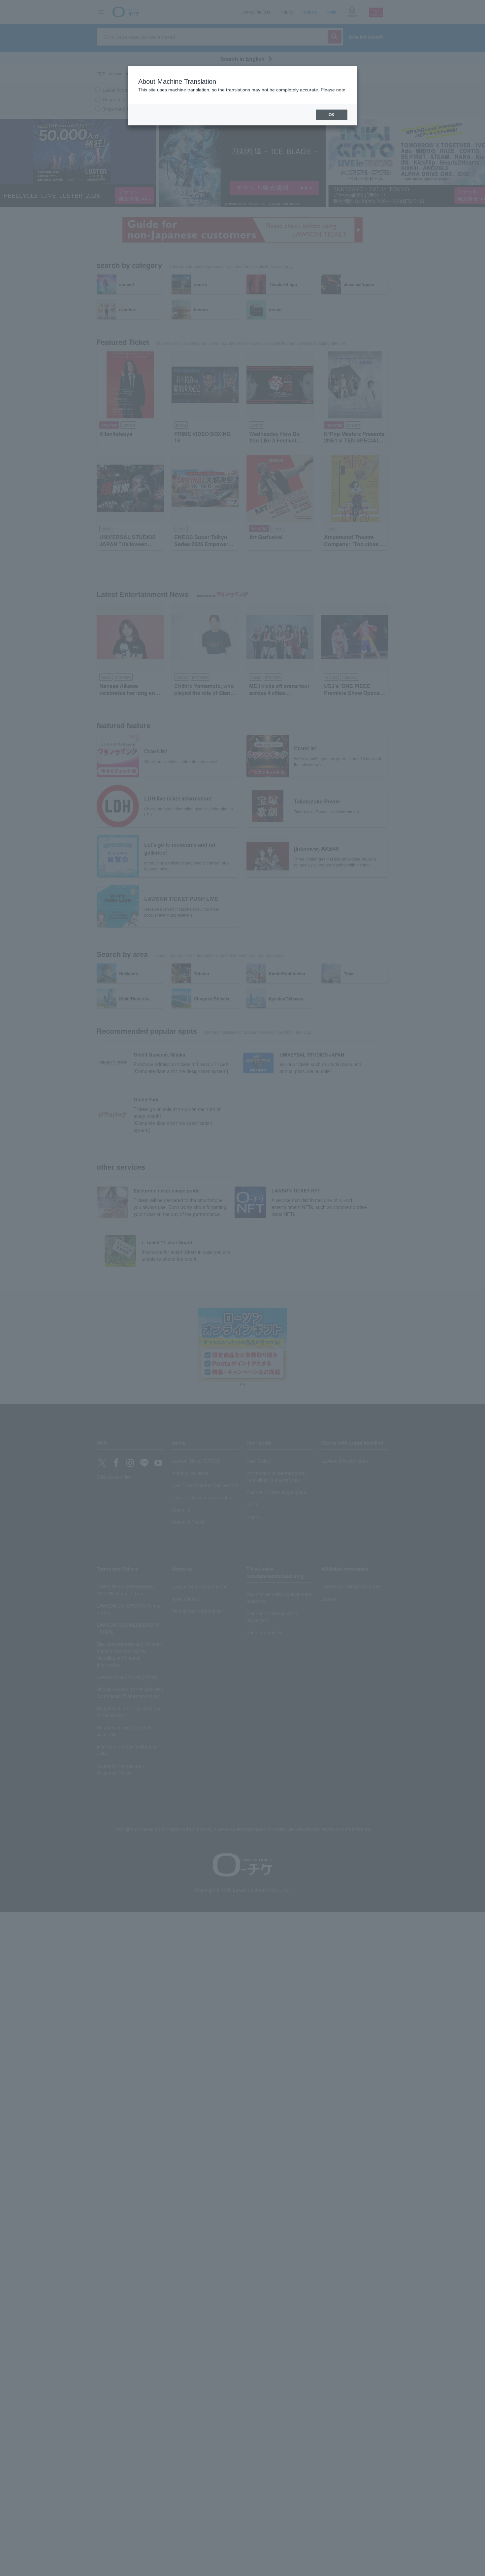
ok (332, 115)
